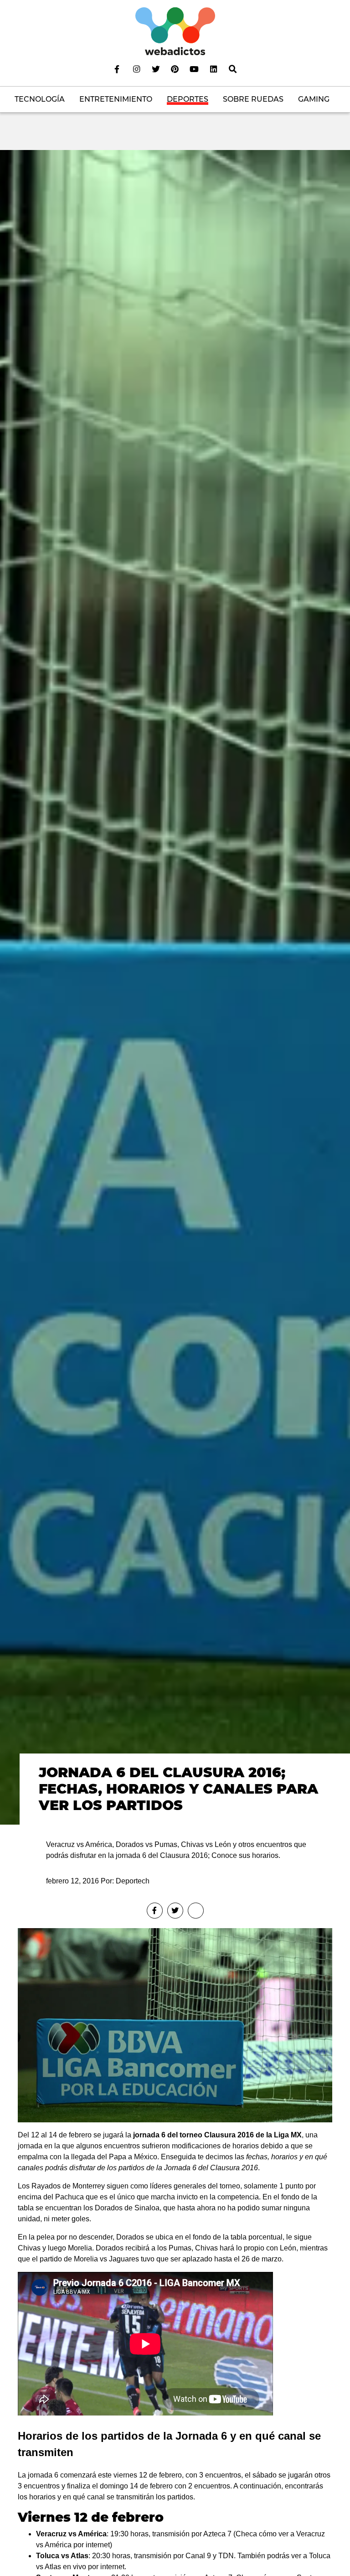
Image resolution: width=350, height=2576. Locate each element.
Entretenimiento (116, 99)
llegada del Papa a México (114, 2157)
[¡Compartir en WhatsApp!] (196, 1911)
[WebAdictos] (175, 31)
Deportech (133, 1881)
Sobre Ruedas (253, 99)
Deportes (188, 99)
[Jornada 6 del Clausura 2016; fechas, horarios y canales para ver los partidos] (175, 987)
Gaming (314, 99)
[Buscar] (233, 69)
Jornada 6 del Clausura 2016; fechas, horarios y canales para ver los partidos (178, 1789)
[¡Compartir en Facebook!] (155, 1911)
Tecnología (40, 99)
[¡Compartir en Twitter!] (175, 1911)
